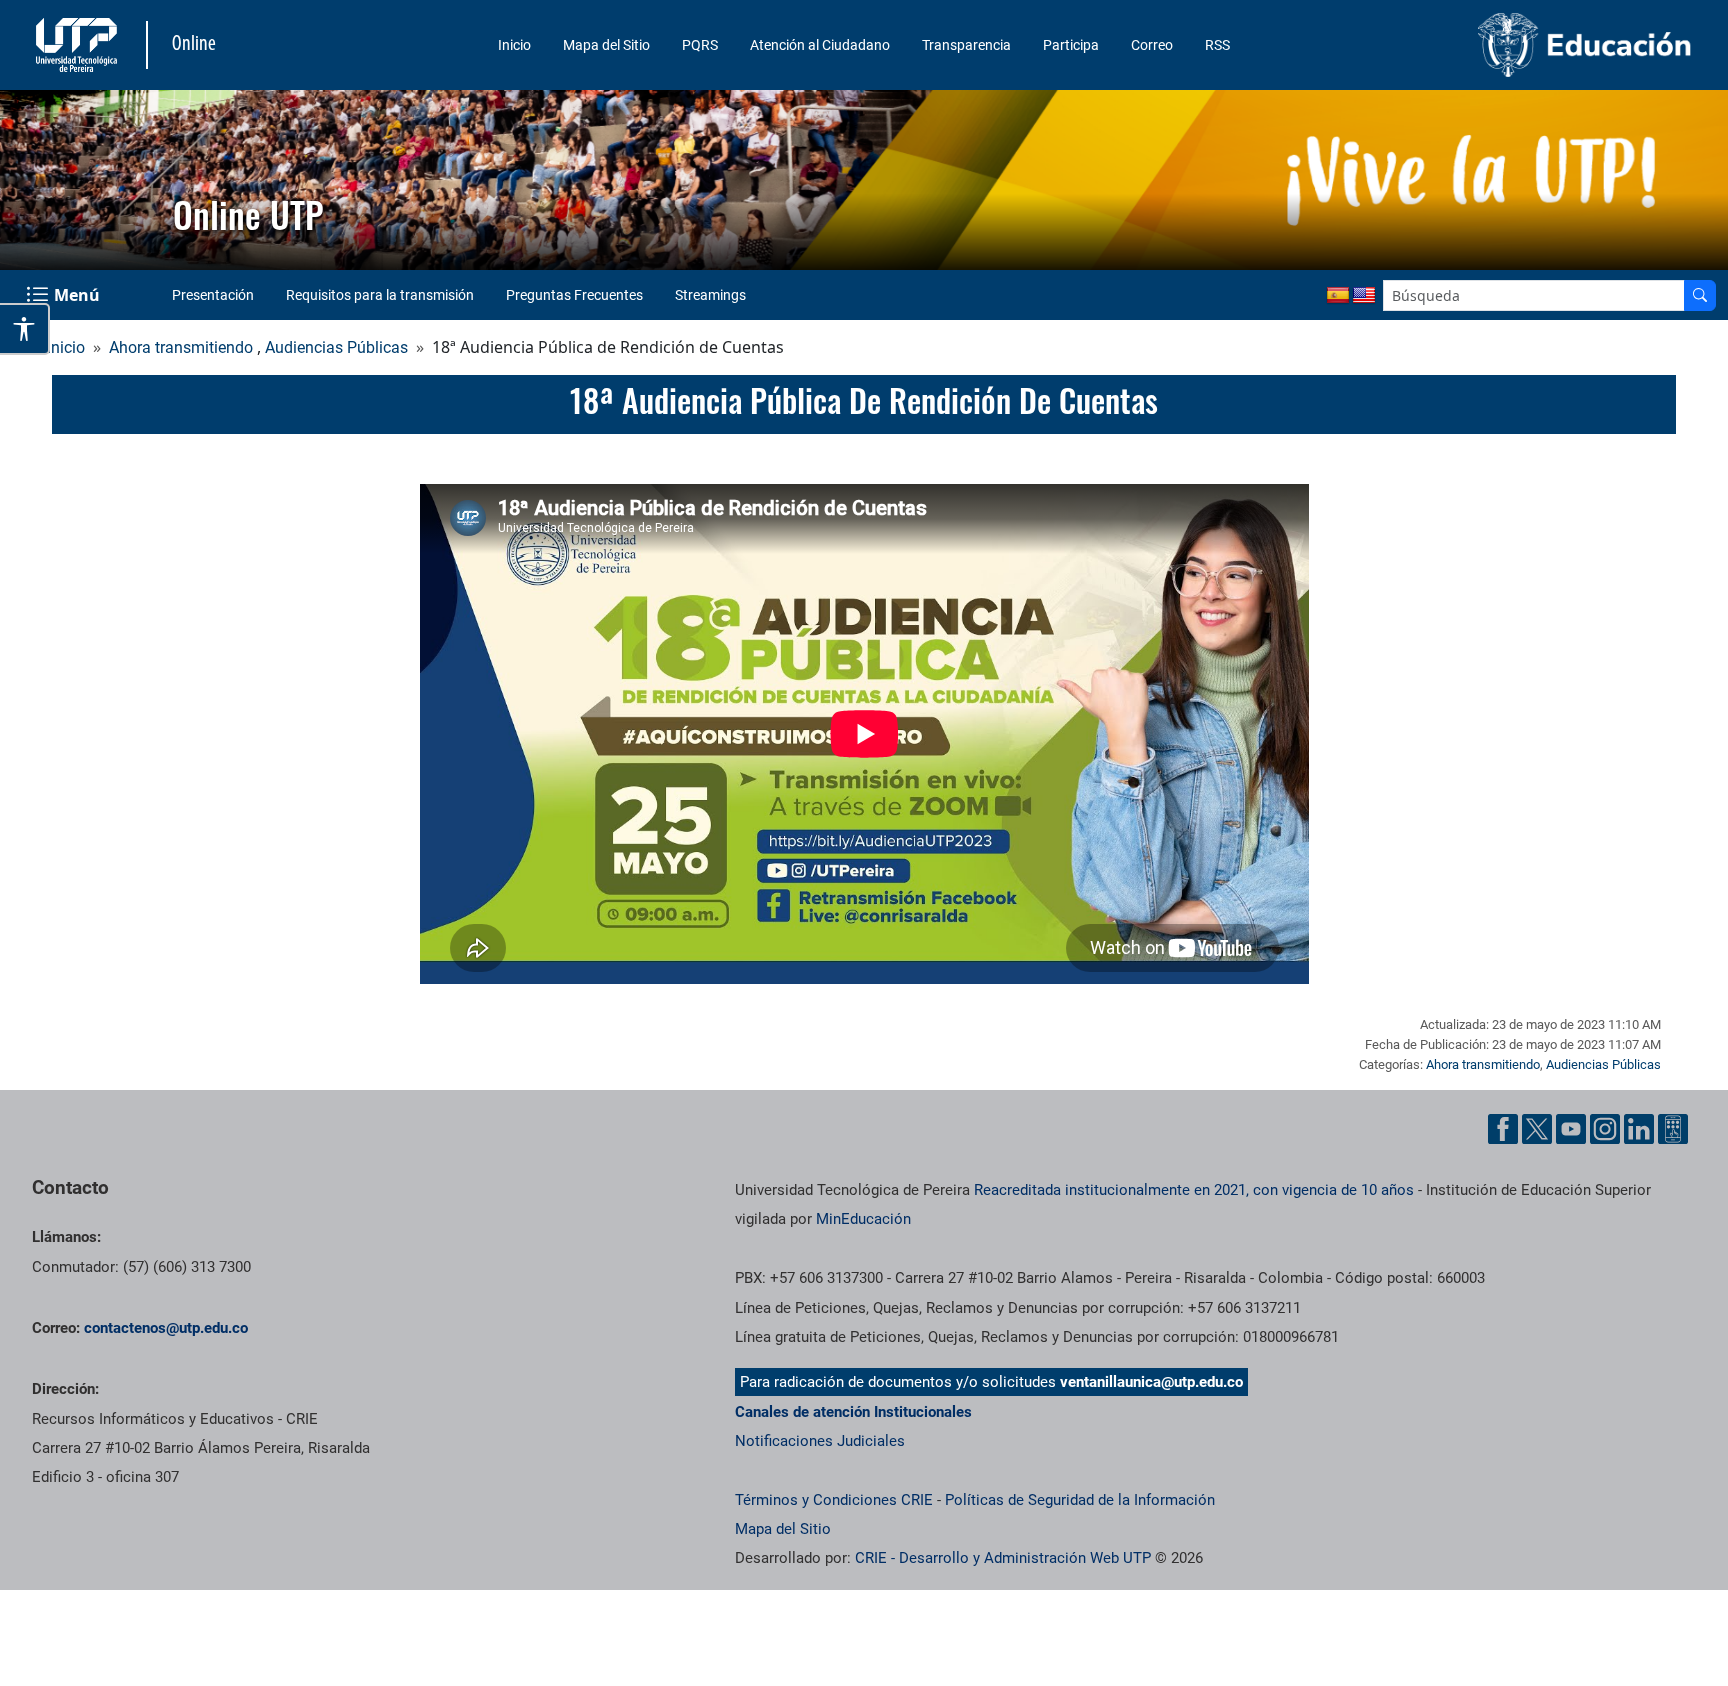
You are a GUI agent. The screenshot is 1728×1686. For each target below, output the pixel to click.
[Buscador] (1700, 295)
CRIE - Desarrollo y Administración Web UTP (1003, 1558)
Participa (1071, 45)
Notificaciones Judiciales (820, 1441)
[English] (1364, 296)
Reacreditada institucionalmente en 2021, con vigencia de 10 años (1194, 1190)
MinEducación (863, 1219)
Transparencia (966, 45)
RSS (1217, 45)
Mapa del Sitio (606, 45)
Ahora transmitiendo (181, 347)
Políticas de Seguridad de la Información (1080, 1500)
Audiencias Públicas (336, 347)
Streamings (710, 295)
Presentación (213, 295)
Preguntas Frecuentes (574, 295)
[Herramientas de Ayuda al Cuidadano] (1673, 1129)
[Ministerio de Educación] (1503, 45)
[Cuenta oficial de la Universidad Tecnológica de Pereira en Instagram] (1605, 1129)
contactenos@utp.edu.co (166, 1328)
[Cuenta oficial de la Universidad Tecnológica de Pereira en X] (1537, 1129)
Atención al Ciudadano (820, 45)
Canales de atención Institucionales (853, 1412)
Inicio (514, 45)
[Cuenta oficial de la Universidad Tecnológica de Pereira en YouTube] (1571, 1129)
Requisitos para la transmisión (380, 295)
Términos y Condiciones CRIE (834, 1500)
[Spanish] (1338, 296)
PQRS (700, 45)
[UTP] (79, 45)
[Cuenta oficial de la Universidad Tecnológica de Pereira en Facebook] (1503, 1129)
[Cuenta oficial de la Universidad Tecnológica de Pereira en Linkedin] (1639, 1129)
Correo (1152, 45)
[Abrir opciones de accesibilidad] (25, 329)
